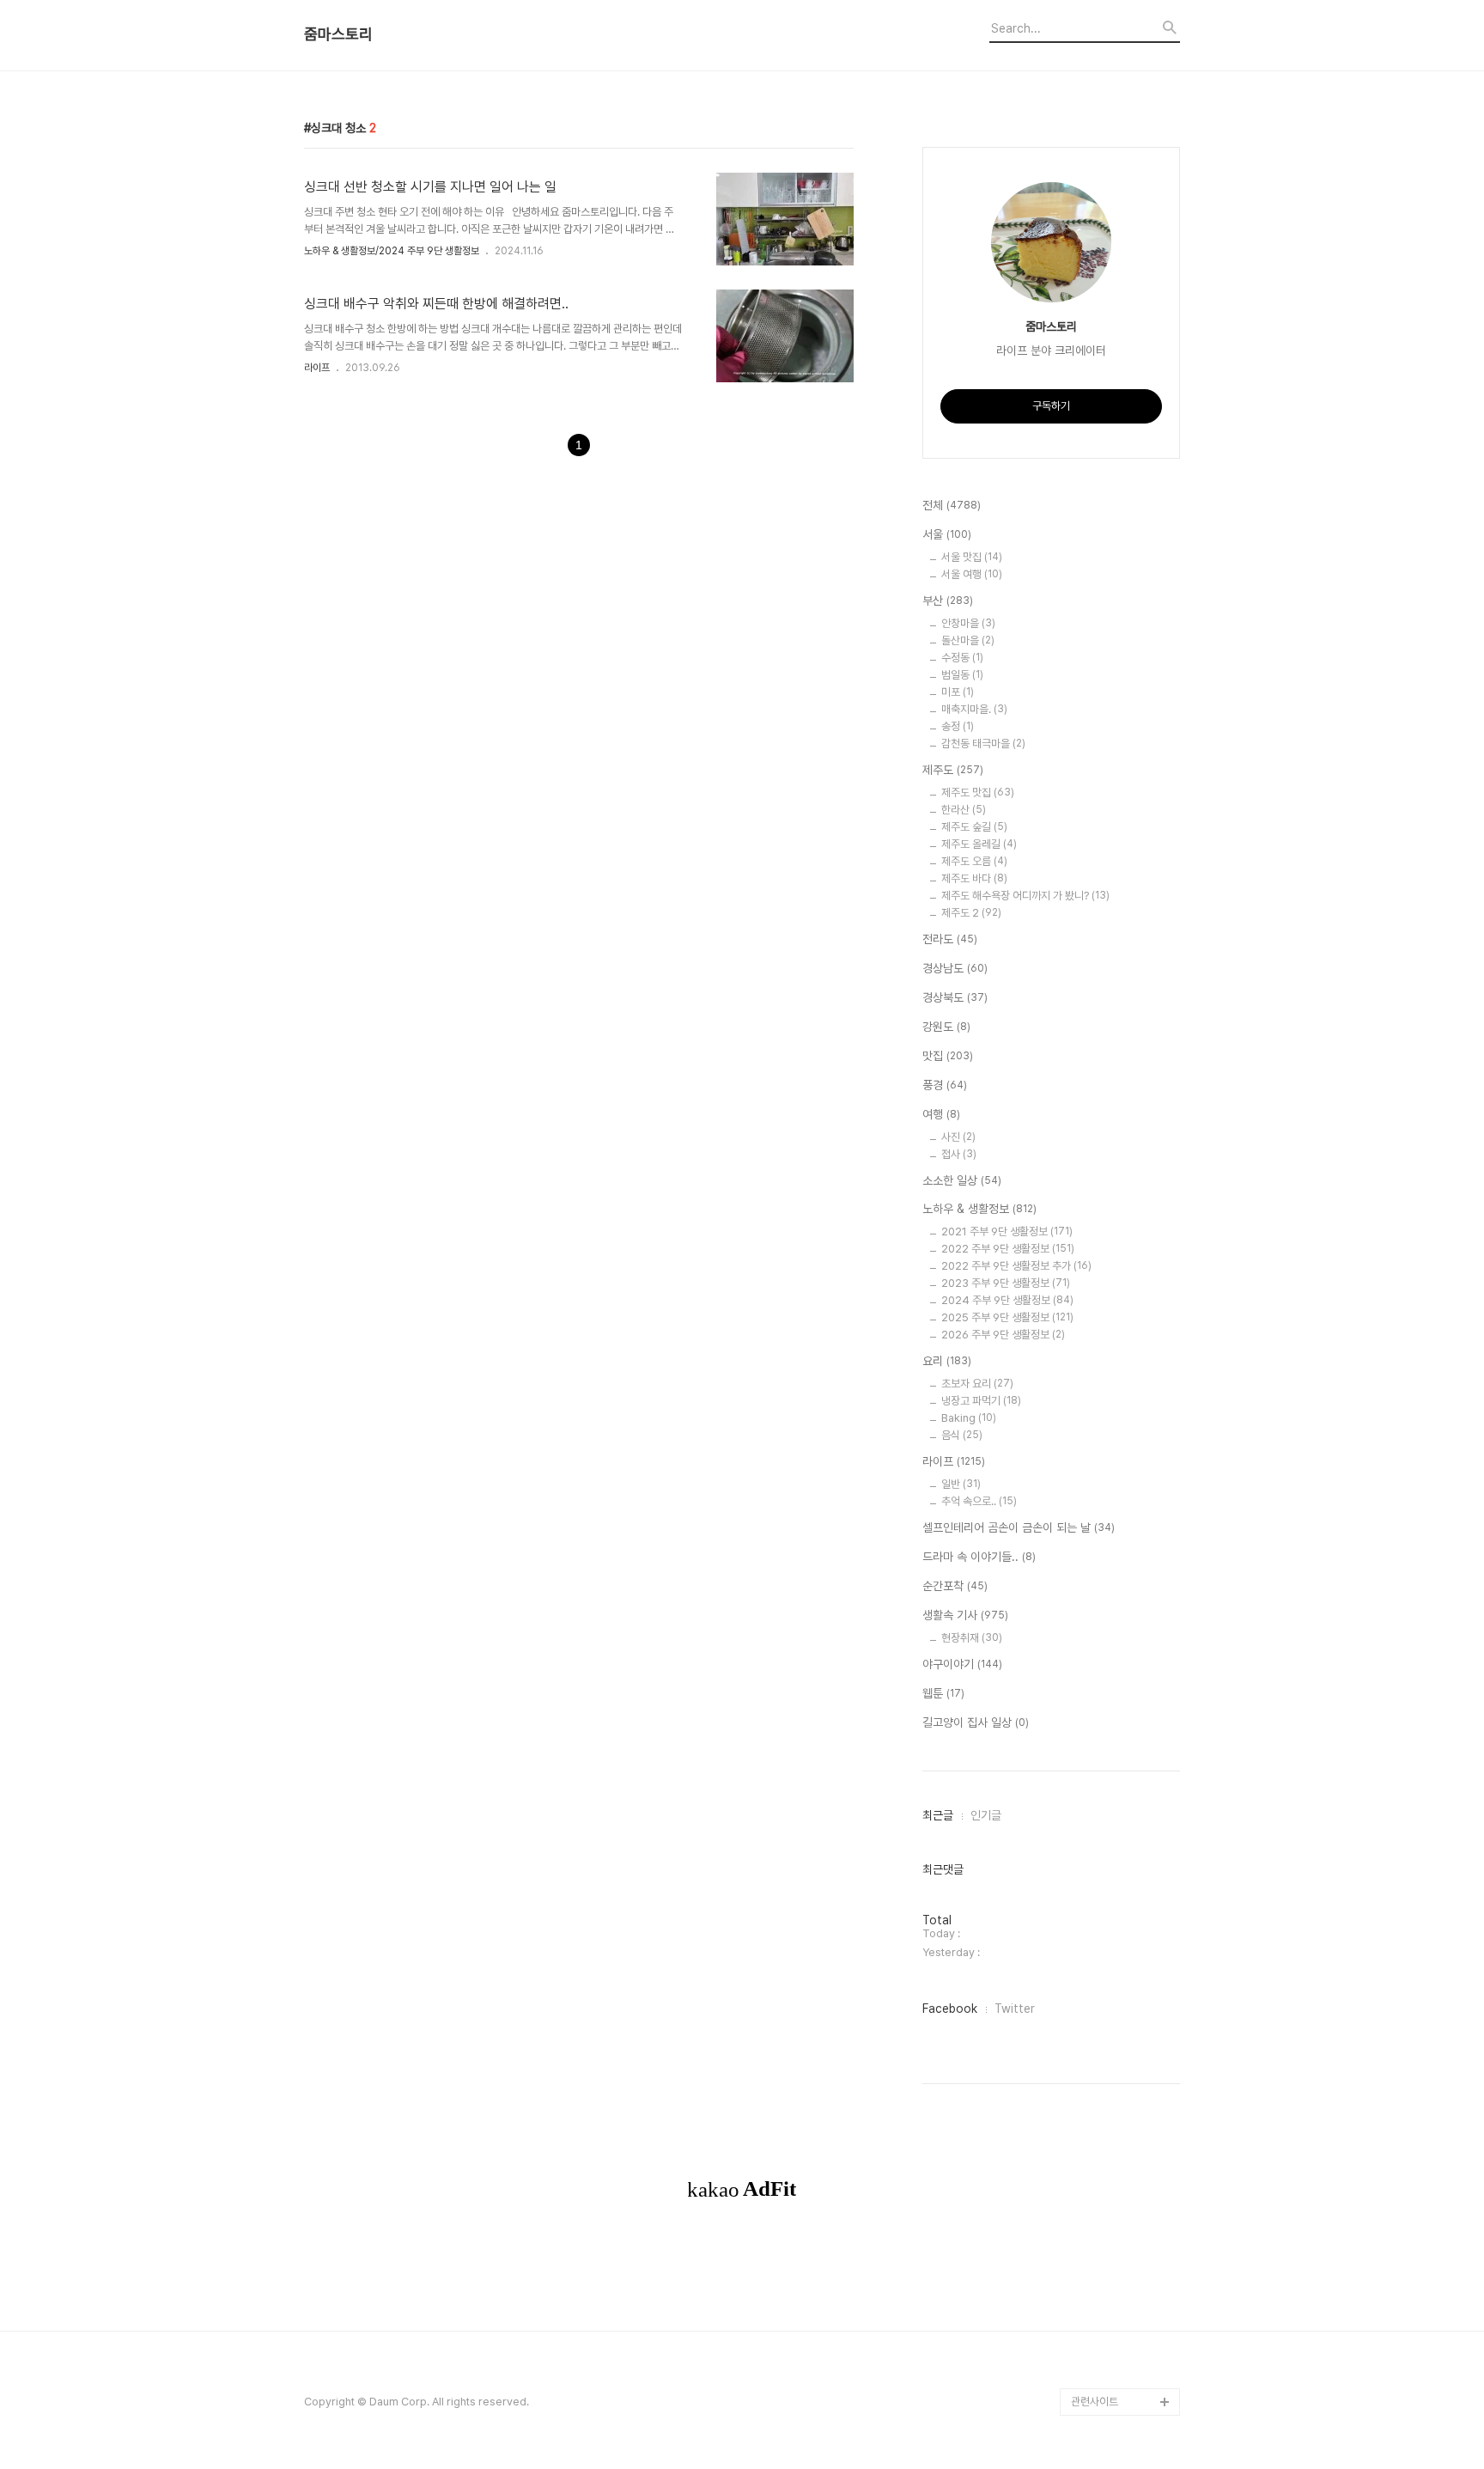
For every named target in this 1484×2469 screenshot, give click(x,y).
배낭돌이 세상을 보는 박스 (1123, 848)
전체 (952, 505)
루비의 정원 (1097, 972)
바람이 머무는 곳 (1107, 1384)
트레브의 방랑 (1101, 1659)
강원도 (946, 1027)
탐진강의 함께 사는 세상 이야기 (1123, 518)
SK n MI (1090, 1137)
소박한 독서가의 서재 (1117, 1219)
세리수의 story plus (1117, 1687)
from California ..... (1117, 2319)
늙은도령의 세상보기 (1116, 2237)
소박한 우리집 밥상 (1112, 945)
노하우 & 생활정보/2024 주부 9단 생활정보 (392, 251)
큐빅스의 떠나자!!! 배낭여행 (1125, 436)
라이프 (317, 368)
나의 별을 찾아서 (1107, 890)
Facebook (950, 2009)
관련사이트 (1095, 2402)
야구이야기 (962, 1664)
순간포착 (955, 1586)
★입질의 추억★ (1108, 725)
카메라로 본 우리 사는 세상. (1124, 573)
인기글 (986, 1815)
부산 (948, 600)
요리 (947, 1361)
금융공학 (1091, 1357)
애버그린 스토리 (1106, 2017)
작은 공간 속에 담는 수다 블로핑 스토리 (1124, 1975)
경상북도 (955, 997)
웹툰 (943, 1693)
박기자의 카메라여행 (1116, 1192)
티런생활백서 (1100, 615)
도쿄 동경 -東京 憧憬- (1122, 642)
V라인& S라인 (1103, 807)
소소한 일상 (962, 1180)
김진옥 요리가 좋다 (1112, 1082)
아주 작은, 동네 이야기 (1119, 1000)
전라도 (950, 939)
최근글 (938, 1815)
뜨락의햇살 (1095, 1797)
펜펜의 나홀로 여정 (1112, 1879)
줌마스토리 (338, 34)
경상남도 (955, 968)
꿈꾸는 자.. (1095, 1164)
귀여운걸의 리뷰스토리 (1120, 1742)
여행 (941, 1114)
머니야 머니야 (1101, 1110)
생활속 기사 (965, 1615)
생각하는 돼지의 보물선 (1122, 1549)
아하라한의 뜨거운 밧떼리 (1122, 1618)
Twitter (1015, 2009)
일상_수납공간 (1103, 2154)
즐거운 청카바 (1101, 1055)
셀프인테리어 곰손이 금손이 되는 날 (1019, 1527)
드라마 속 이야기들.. (979, 1557)
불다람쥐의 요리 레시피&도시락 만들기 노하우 (1125, 2085)
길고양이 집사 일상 (976, 1722)
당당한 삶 (1092, 2044)
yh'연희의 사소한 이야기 (1124, 2127)
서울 (947, 534)
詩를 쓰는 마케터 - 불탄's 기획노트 (1118, 683)
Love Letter (1101, 1412)
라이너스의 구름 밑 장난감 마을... (1123, 1261)
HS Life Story (1105, 1522)
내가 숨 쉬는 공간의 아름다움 (1124, 766)
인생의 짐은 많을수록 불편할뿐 (1123, 2195)
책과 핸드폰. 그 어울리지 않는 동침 (1124, 1316)
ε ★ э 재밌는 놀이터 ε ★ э (1121, 1838)
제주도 (953, 770)
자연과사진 (1095, 1027)
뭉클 (1081, 2264)
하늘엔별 (1091, 1769)
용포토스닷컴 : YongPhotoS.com (1116, 2360)
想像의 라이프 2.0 (1113, 1494)
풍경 (945, 1085)
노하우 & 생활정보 (979, 1209)
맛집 (948, 1056)
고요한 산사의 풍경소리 (1122, 477)
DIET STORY (1104, 1577)
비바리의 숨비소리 (1111, 917)
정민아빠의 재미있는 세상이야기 (1122, 1453)
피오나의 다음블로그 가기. (1122, 381)
